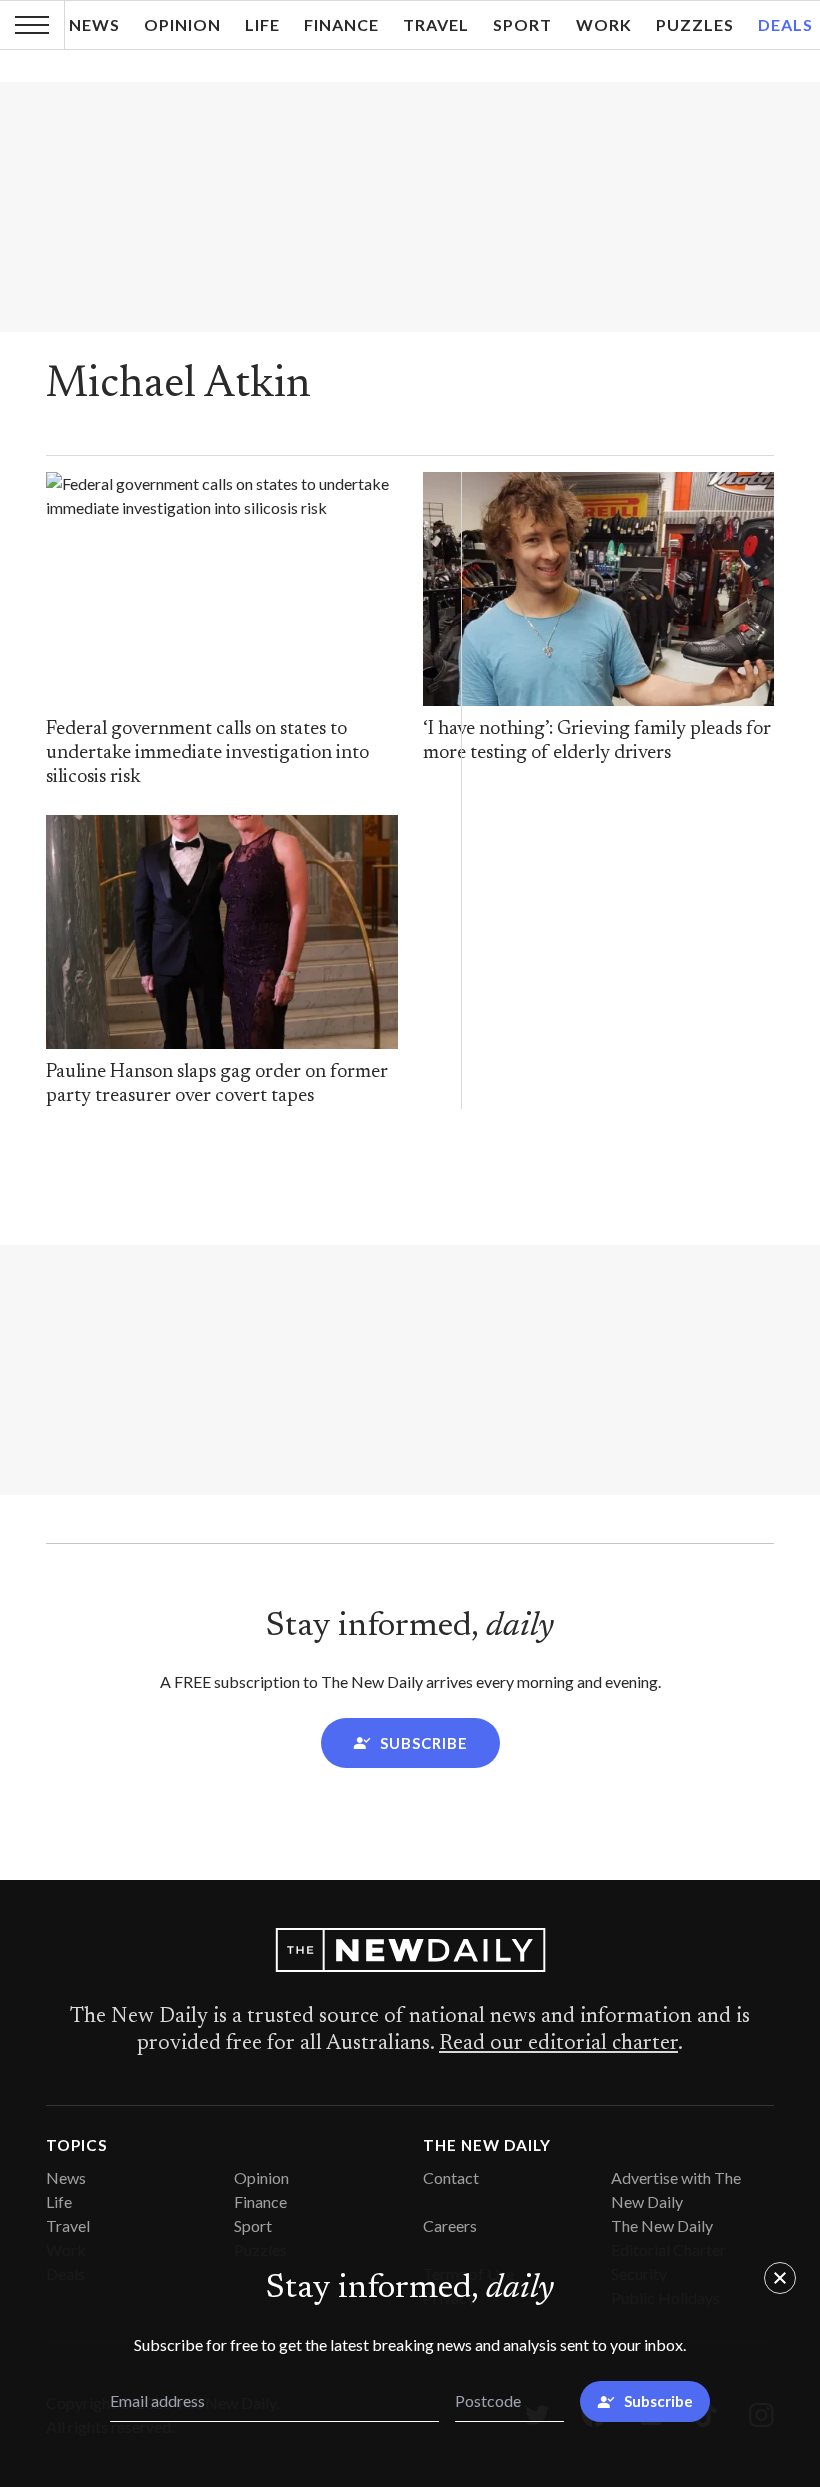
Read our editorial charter (558, 2044)
